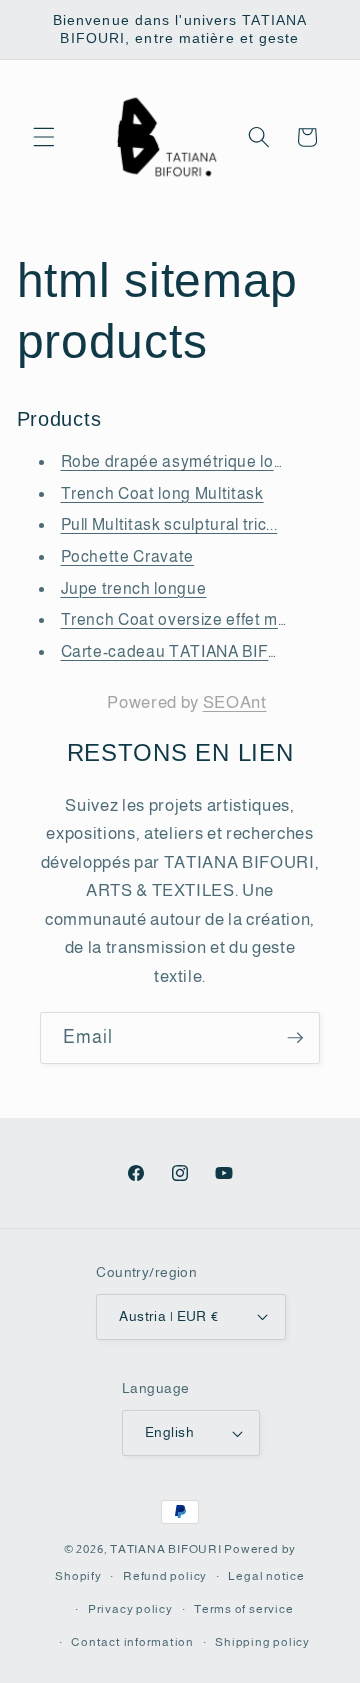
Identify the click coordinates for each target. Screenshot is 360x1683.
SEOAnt (235, 702)
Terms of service (243, 1609)
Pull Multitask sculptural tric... (169, 524)
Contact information (132, 1642)
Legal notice (266, 1576)
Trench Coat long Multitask (162, 493)
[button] (44, 137)
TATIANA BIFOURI (166, 1549)
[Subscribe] (295, 1038)
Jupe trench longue (134, 588)
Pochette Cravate (128, 556)
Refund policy (165, 1576)
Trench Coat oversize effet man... (185, 619)
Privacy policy (130, 1609)
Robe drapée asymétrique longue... (192, 461)
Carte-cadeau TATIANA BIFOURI (185, 651)
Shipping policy (262, 1642)
